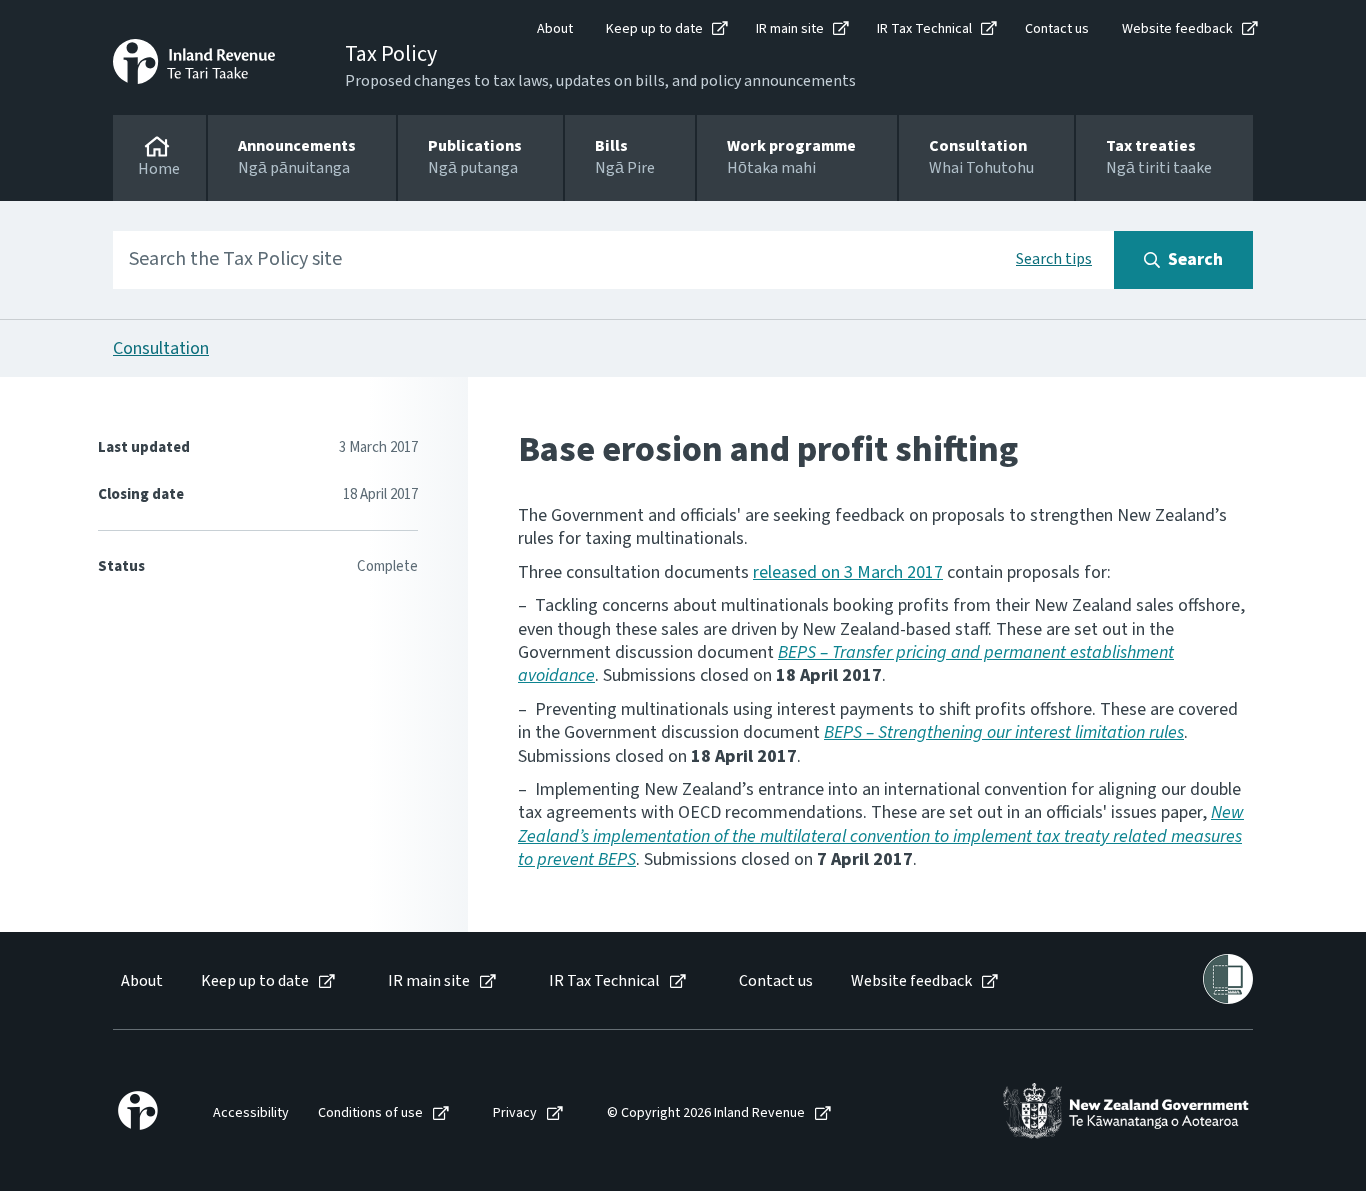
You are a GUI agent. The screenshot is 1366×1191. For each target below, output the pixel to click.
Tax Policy (391, 54)
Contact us (1057, 29)
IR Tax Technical (924, 29)
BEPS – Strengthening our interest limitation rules (1004, 732)
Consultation (161, 348)
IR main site (790, 29)
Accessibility (251, 1113)
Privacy (515, 1113)
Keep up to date (654, 29)
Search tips (1054, 259)
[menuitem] (140, 981)
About (555, 29)
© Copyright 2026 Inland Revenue (706, 1113)
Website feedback (1177, 29)
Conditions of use (370, 1113)
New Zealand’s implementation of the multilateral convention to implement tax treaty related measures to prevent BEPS (881, 836)
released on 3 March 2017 (848, 572)
